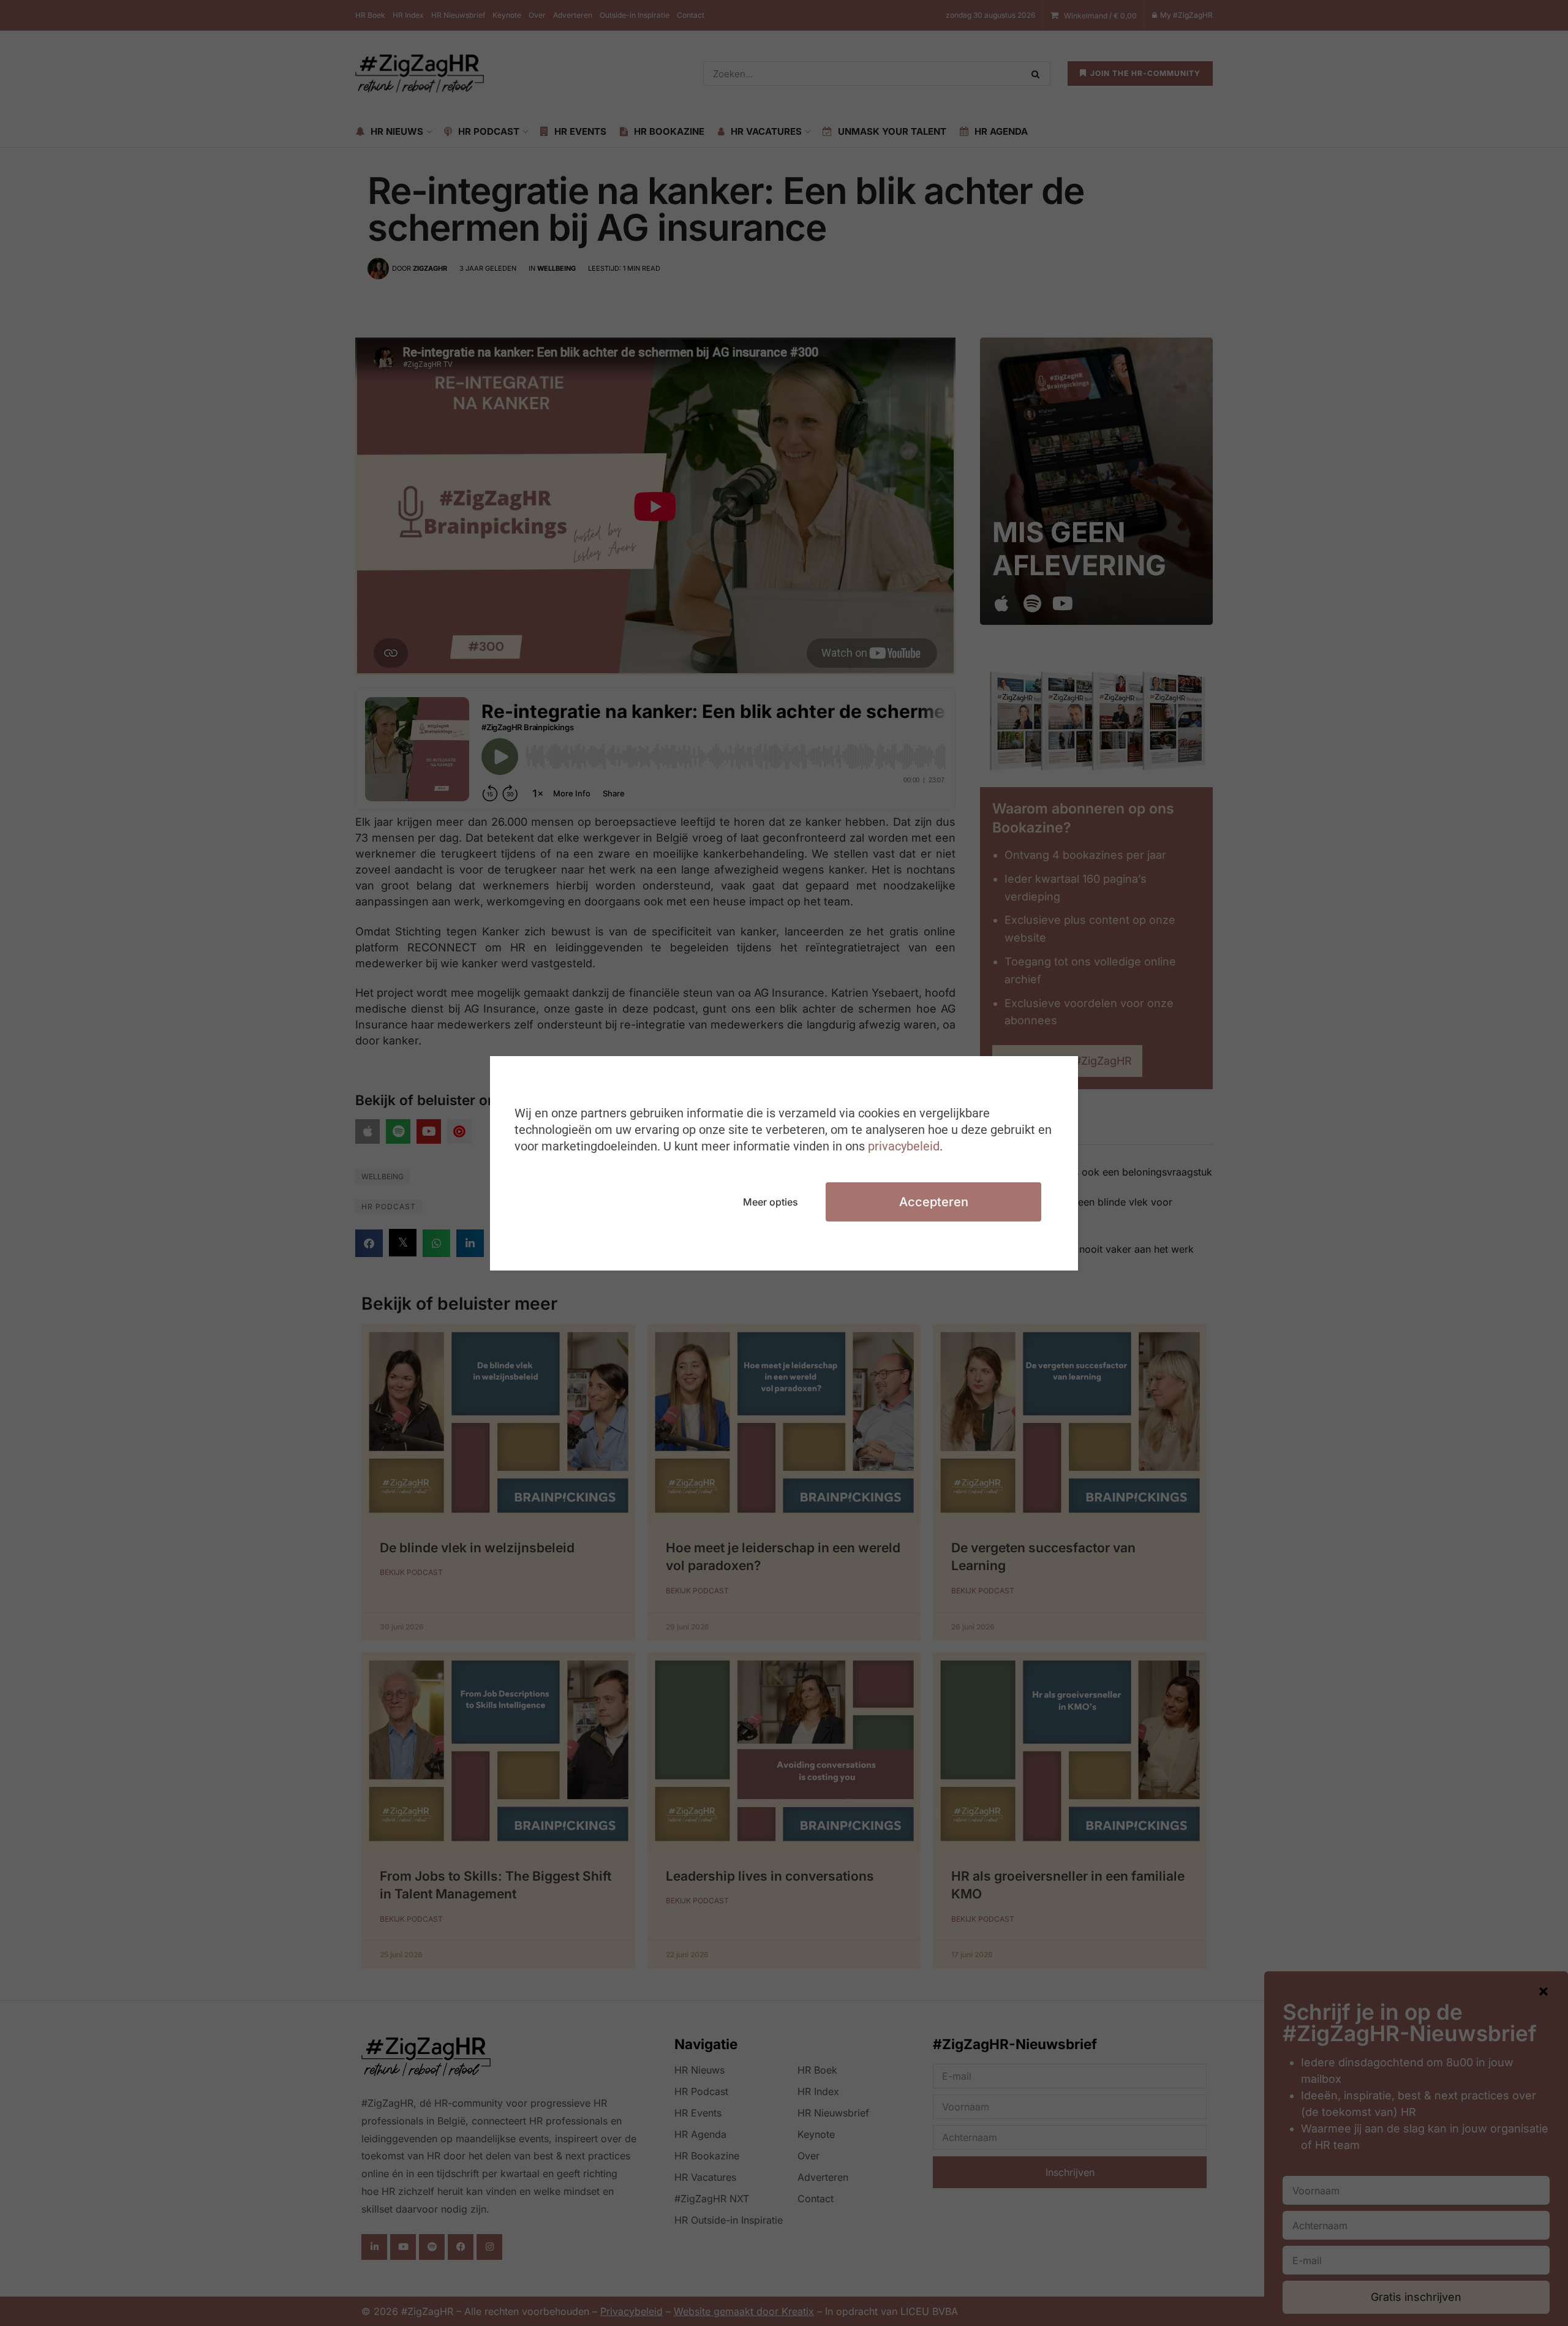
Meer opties (771, 1202)
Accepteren (934, 1202)
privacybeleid (904, 1146)
